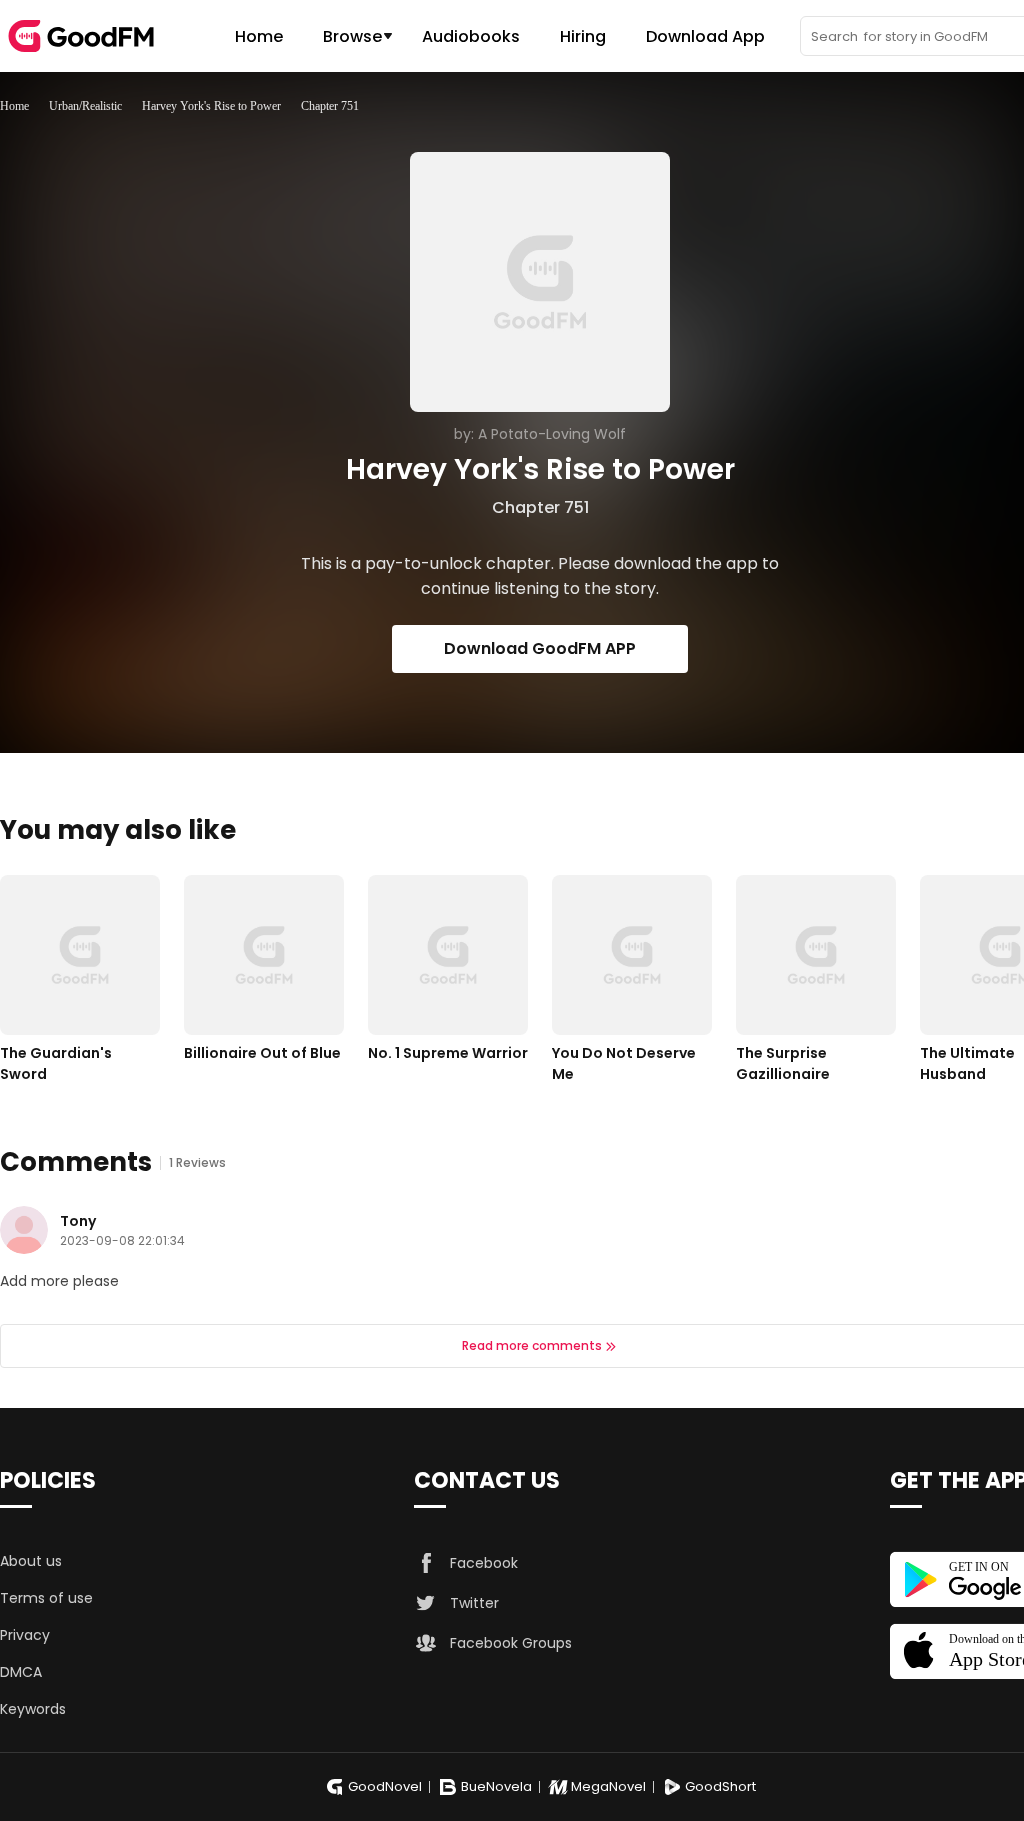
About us (31, 1561)
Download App (705, 36)
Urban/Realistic (85, 106)
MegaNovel (608, 1786)
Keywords (33, 1709)
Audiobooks (471, 36)
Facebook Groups (511, 1643)
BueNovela (496, 1786)
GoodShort (720, 1786)
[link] (14, 106)
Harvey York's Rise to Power (211, 106)
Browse (352, 36)
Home (259, 36)
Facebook (484, 1563)
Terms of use (46, 1598)
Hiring (583, 36)
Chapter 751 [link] (330, 106)
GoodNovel (385, 1786)
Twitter (474, 1603)
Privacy (25, 1635)
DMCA (21, 1672)
